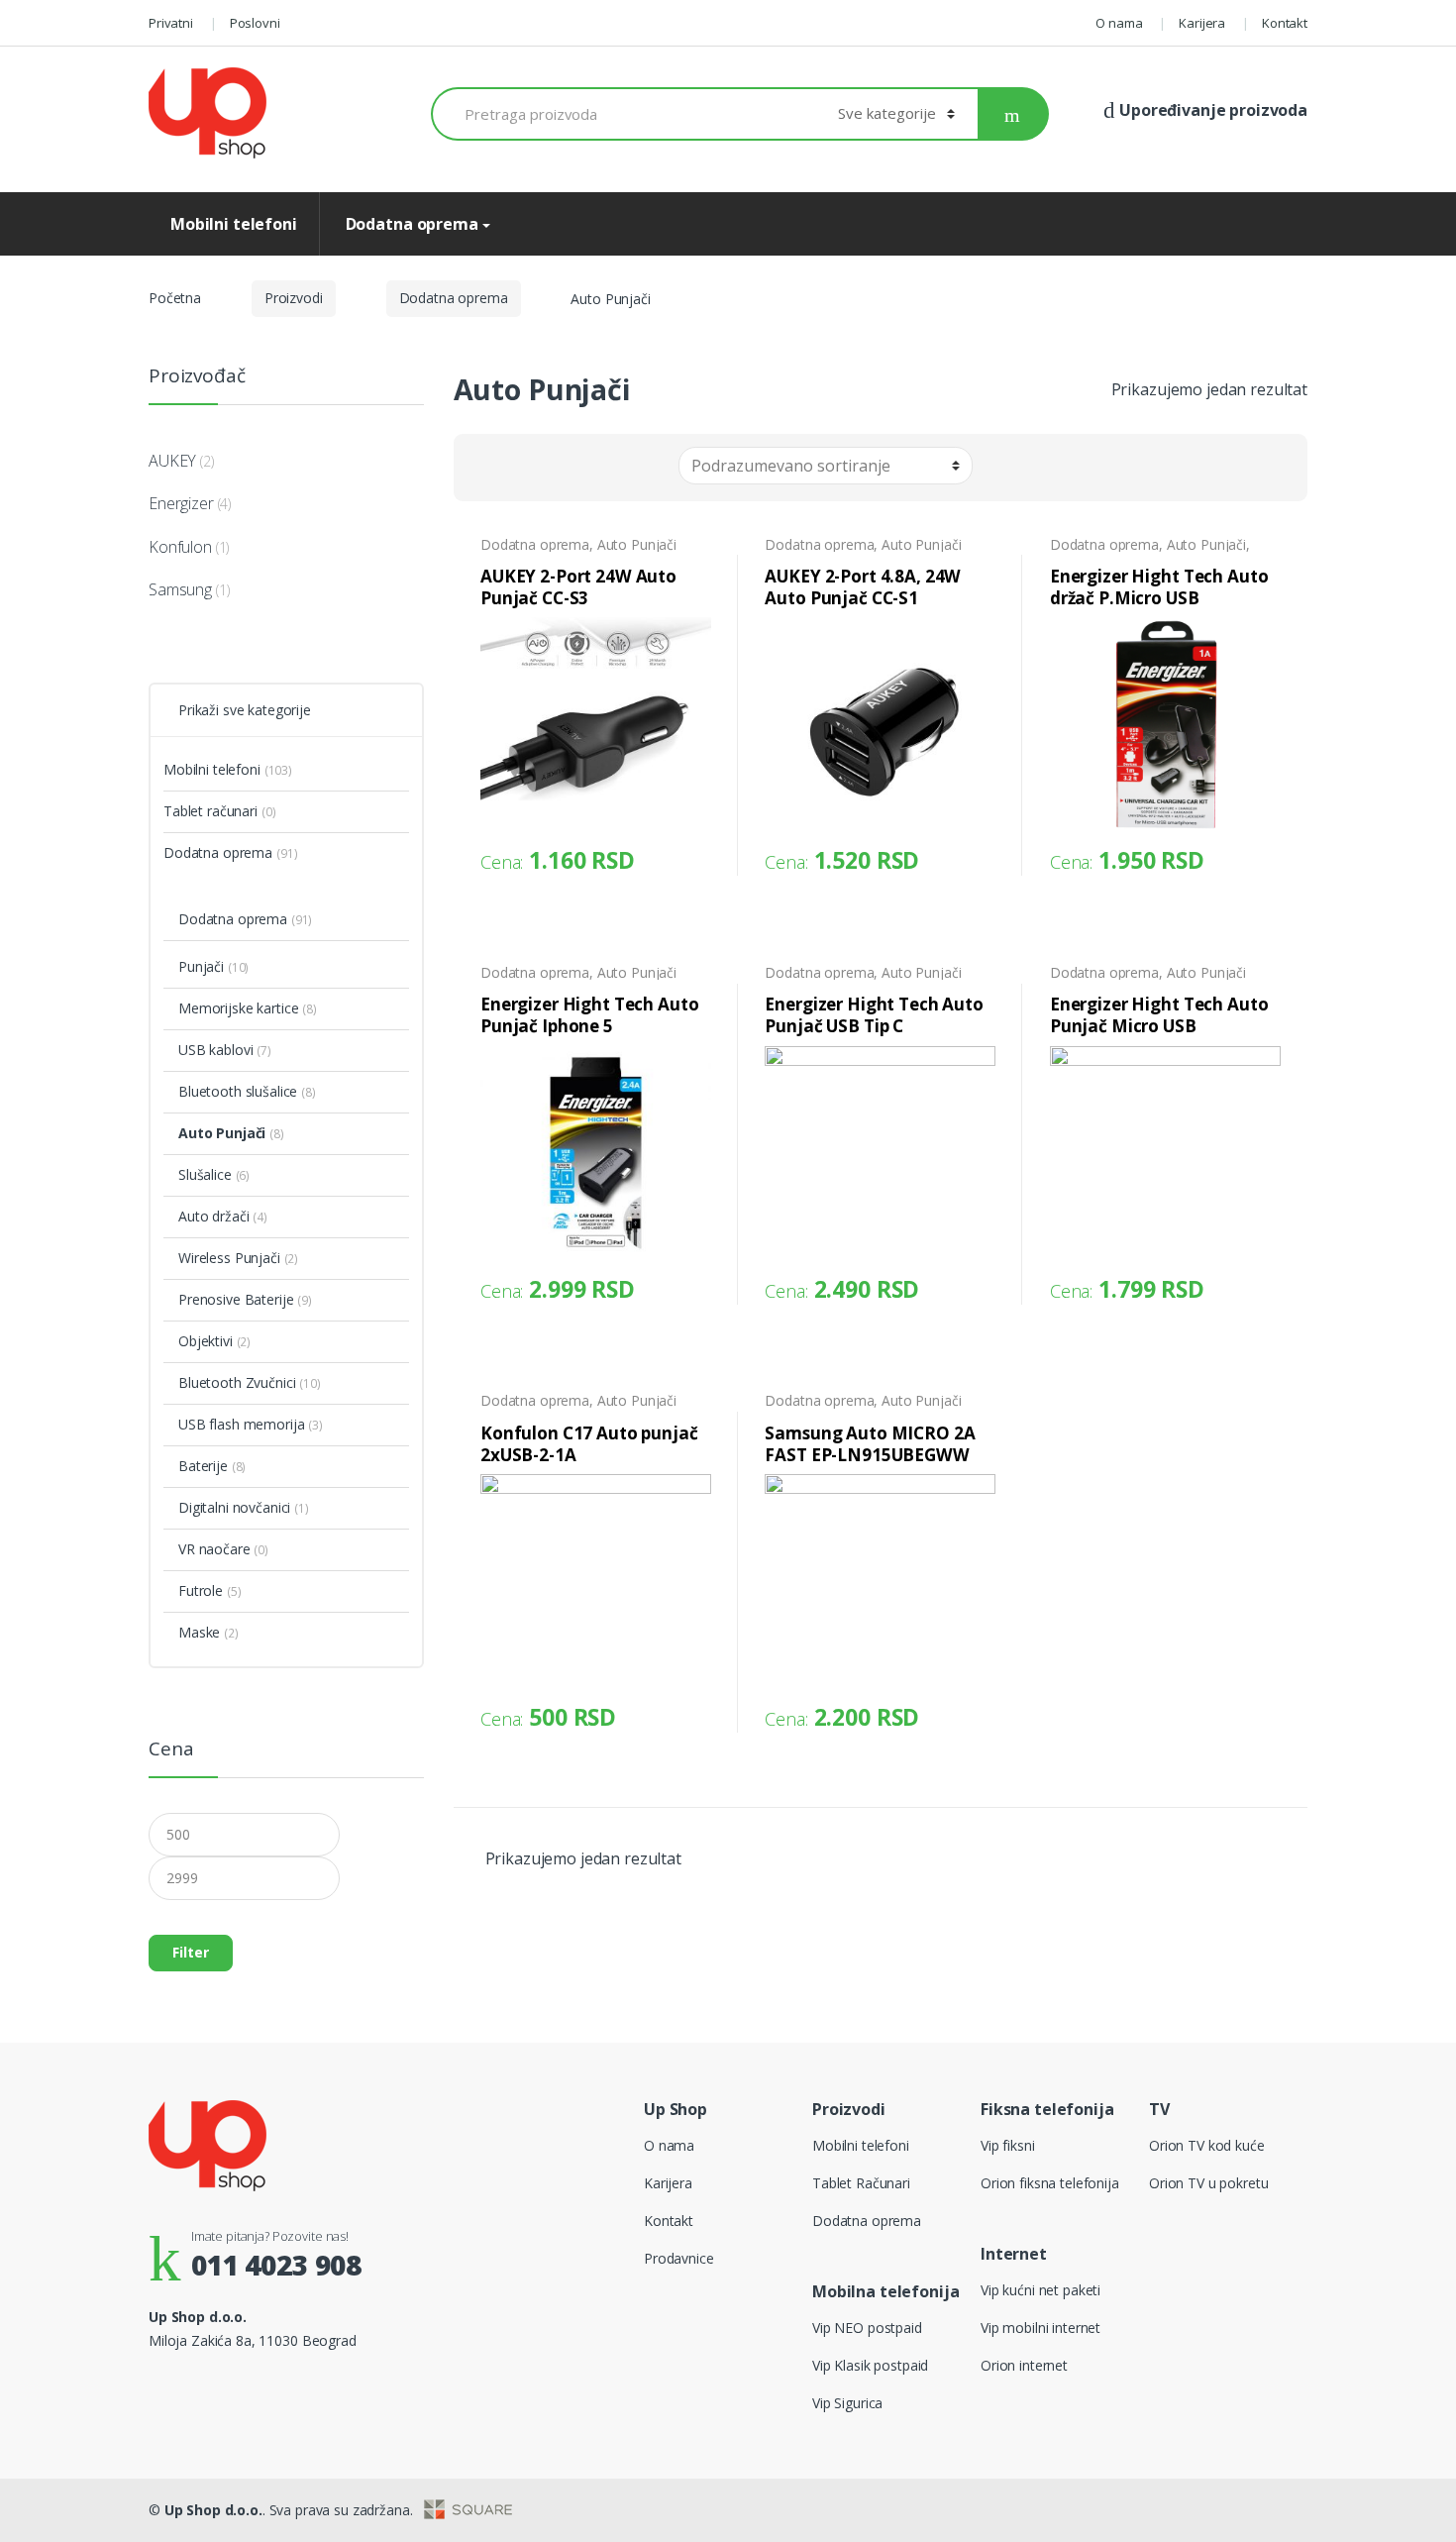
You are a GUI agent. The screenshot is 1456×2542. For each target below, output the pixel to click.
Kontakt (1285, 23)
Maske (199, 1632)
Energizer (181, 503)
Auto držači (213, 1216)
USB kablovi (215, 1050)
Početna (175, 298)
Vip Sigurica (847, 2403)
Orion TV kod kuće (1207, 2145)
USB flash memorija (241, 1424)
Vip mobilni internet (1040, 2328)
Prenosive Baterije (236, 1299)
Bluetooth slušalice (238, 1091)
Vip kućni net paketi (1040, 2290)
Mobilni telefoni (234, 224)
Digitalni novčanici (234, 1507)
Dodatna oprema (410, 224)
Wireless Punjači (229, 1258)
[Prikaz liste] (549, 469)
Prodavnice (679, 2258)
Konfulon (180, 547)
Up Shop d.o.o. (213, 2510)
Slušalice (205, 1174)
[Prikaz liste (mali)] (581, 469)
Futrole (201, 1590)
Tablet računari (210, 811)
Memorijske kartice (238, 1008)
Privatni (171, 23)
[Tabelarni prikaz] (483, 469)
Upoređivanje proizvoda (1211, 110)
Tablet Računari (861, 2183)
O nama (1119, 23)
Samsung (180, 589)
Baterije (203, 1466)
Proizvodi (294, 298)
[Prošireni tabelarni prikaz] (516, 469)
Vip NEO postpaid (867, 2328)
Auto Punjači (637, 544)
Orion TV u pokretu (1208, 2183)
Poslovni (255, 23)
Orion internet (1024, 2365)
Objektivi (206, 1341)
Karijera (1202, 23)
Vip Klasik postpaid (870, 2365)
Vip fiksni (1008, 2145)
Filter (191, 1952)
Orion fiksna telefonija (1050, 2183)
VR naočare (214, 1549)
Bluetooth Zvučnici (237, 1382)
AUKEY (172, 461)
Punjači (201, 966)
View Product (693, 855)
